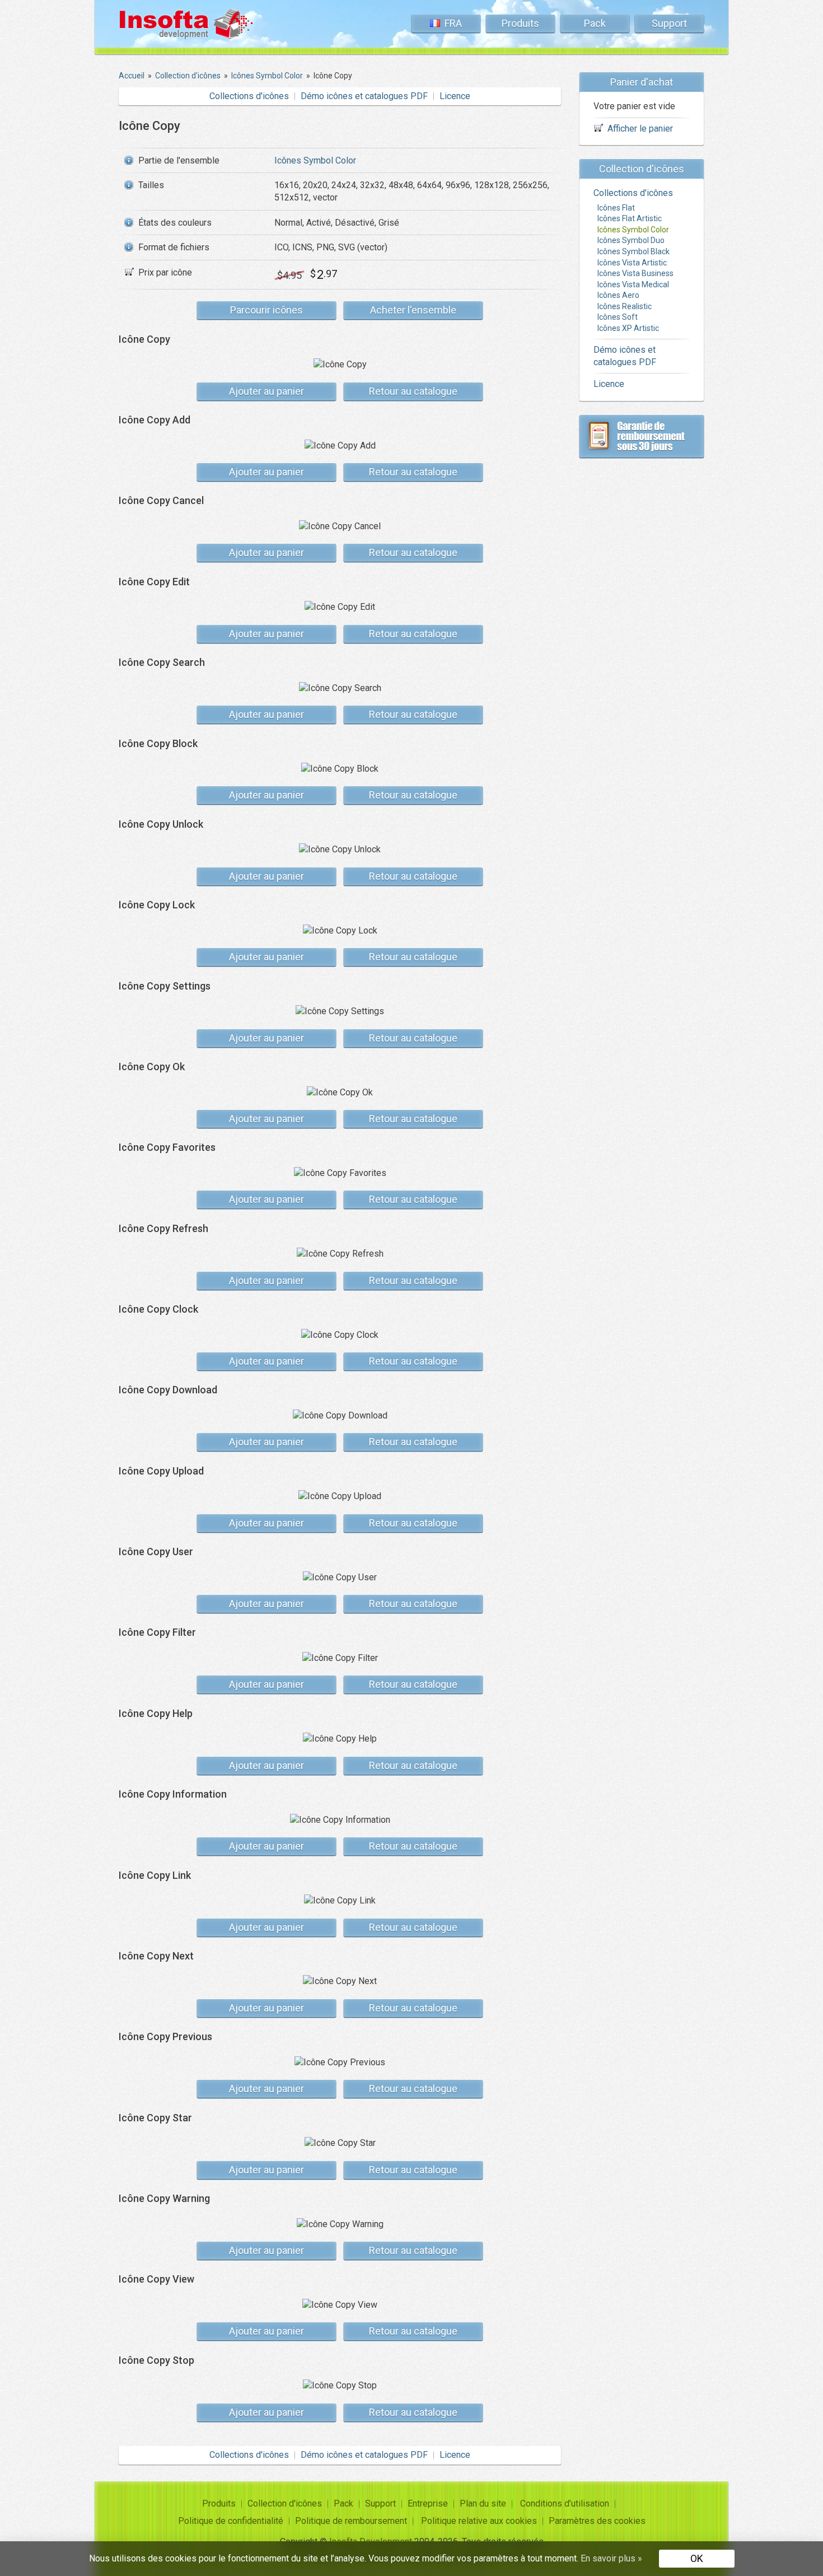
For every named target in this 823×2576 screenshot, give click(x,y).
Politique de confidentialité (231, 2521)
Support (669, 23)
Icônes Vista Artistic (632, 263)
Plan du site (483, 2503)
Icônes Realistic (625, 306)
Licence (455, 96)
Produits (520, 23)
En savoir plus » (611, 2558)
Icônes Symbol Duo (631, 240)
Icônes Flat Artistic (630, 218)
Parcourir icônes (266, 310)
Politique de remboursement (351, 2521)
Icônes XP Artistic (628, 328)
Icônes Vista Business (635, 273)
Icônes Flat (616, 208)
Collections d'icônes (249, 96)
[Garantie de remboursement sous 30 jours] (642, 436)
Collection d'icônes (285, 2503)
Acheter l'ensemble (413, 310)
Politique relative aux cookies (479, 2521)
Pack (595, 23)
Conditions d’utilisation (565, 2503)
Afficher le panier (640, 129)
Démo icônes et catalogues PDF (364, 96)
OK (697, 2558)
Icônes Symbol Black (633, 251)
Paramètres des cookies (597, 2521)
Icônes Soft (618, 317)
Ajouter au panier (266, 391)
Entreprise (428, 2503)
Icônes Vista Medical (633, 284)
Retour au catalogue (413, 391)
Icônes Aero (618, 295)
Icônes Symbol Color (315, 160)
